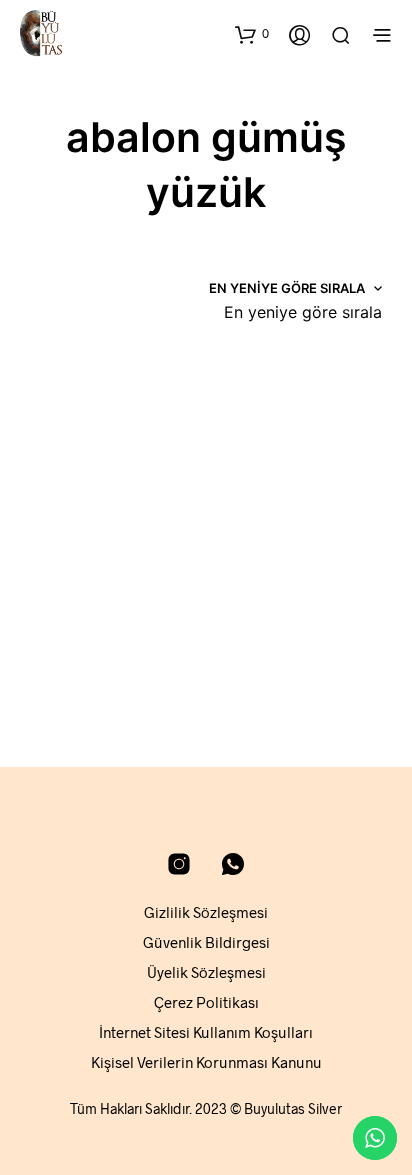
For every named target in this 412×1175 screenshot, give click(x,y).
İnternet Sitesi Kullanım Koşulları (206, 1032)
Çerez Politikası (206, 1002)
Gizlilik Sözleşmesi (206, 912)
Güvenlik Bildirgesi (206, 942)
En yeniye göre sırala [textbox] (303, 312)
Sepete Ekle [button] (76, 674)
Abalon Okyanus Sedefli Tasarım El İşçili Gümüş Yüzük (273, 607)
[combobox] (303, 312)
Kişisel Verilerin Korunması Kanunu (206, 1062)
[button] (252, 34)
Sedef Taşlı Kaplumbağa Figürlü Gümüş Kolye (94, 607)
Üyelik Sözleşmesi (206, 972)
